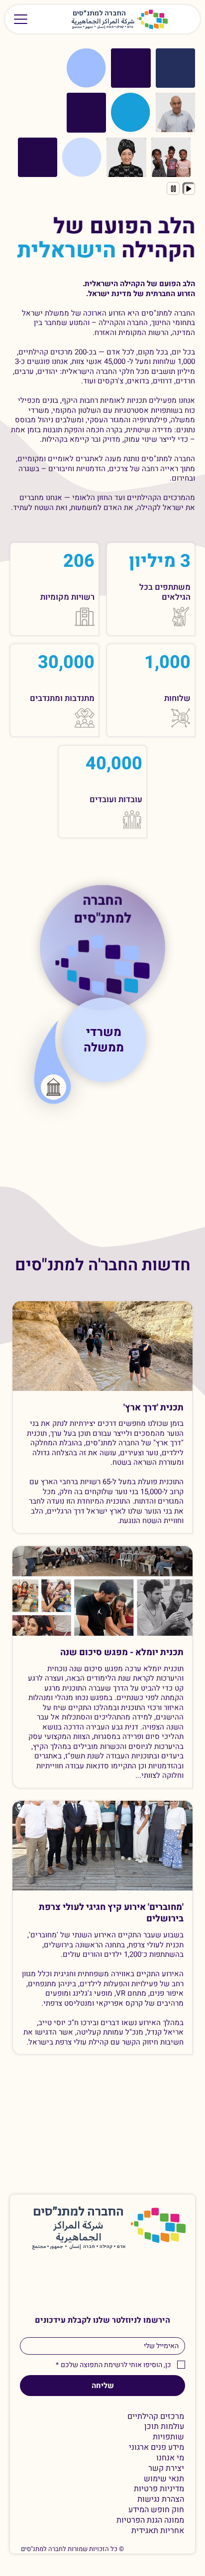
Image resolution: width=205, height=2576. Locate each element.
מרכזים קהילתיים (156, 2417)
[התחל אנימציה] (189, 188)
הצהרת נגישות (161, 2499)
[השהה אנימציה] (173, 188)
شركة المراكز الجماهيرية (103, 22)
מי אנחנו (170, 2458)
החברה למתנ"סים (103, 911)
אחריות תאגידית (158, 2531)
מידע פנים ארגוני (156, 2448)
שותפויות (168, 2437)
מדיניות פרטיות (159, 2489)
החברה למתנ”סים (78, 2212)
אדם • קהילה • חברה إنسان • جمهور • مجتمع (103, 27)
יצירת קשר (166, 2469)
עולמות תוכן (164, 2427)
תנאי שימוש (164, 2479)
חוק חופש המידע (156, 2510)
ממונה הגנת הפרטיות (150, 2520)
